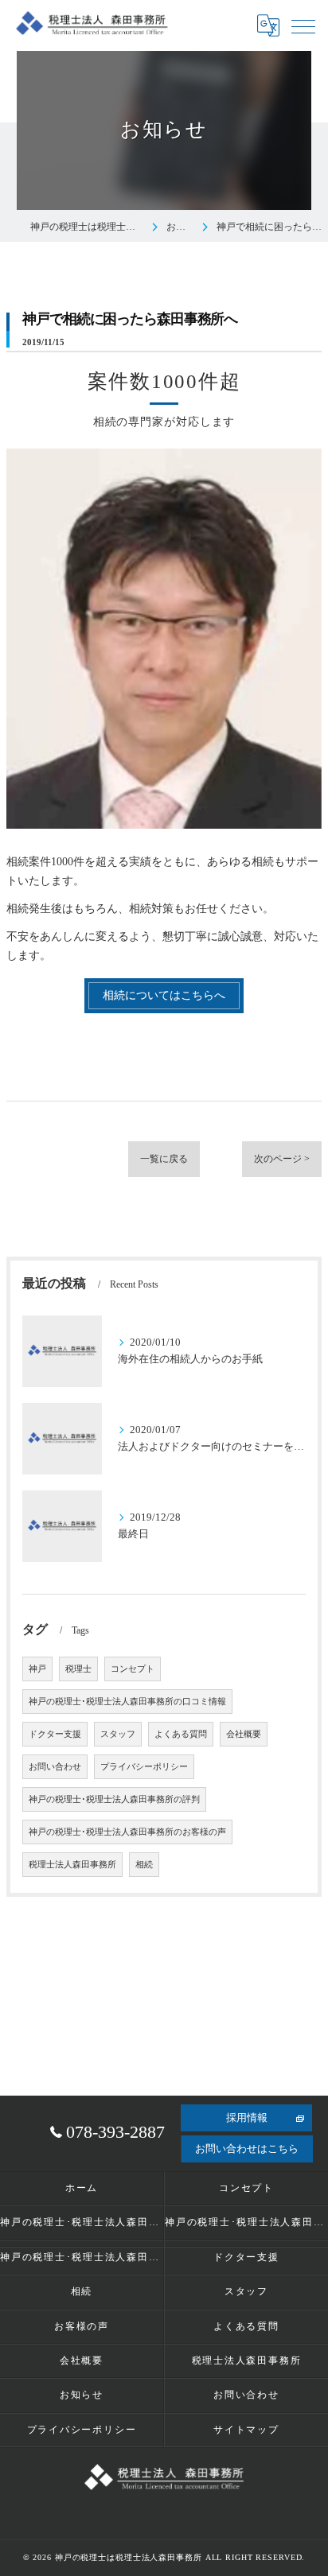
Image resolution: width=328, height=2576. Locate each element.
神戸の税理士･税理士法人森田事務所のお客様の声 (127, 1832)
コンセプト (133, 1669)
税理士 (78, 1669)
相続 (144, 1865)
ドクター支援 (55, 1734)
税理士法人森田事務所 (72, 1865)
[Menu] (303, 25)
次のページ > (282, 1159)
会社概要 (244, 1734)
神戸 (37, 1669)
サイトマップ (246, 2430)
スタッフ (118, 1734)
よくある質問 (181, 1734)
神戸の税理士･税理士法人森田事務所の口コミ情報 (127, 1702)
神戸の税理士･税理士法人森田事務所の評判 (114, 1799)
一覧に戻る (164, 1159)
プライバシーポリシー (144, 1767)
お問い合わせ (55, 1767)
